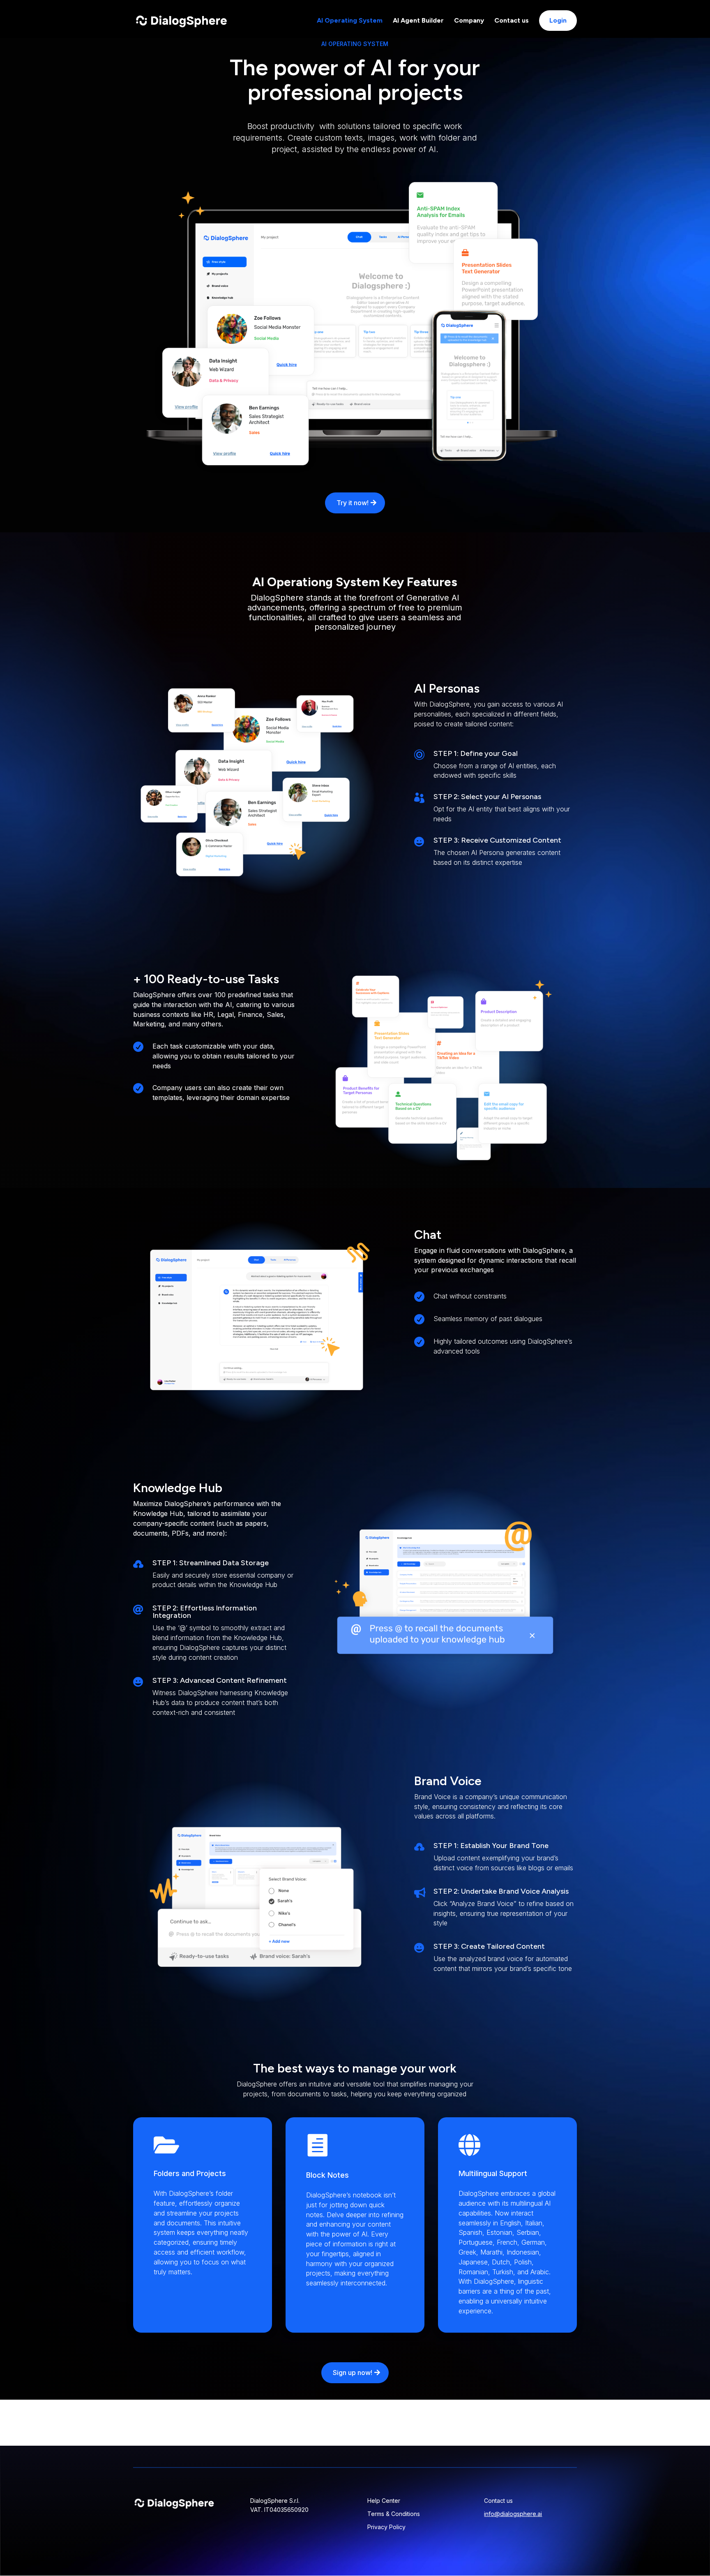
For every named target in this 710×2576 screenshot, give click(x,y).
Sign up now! (353, 2373)
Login (558, 20)
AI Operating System (350, 21)
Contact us (512, 21)
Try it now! (353, 503)
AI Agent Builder (418, 21)
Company (469, 21)
